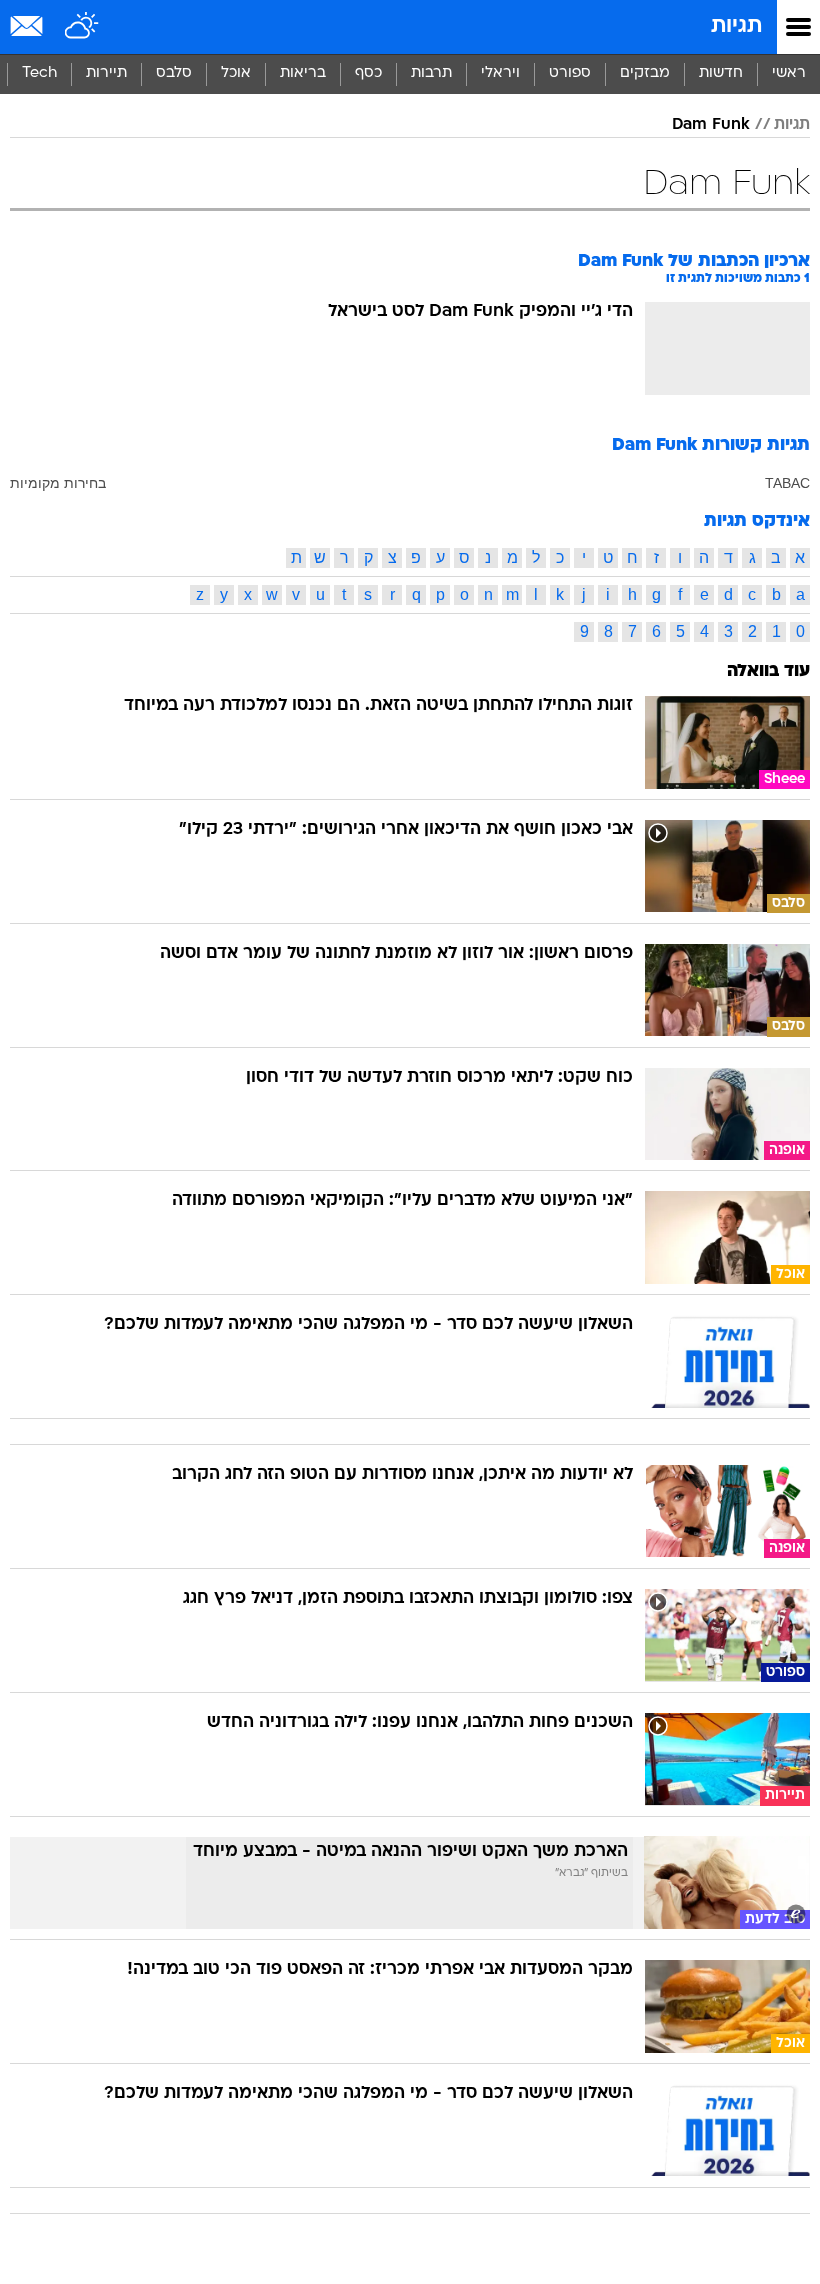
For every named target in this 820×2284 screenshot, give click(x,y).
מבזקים (645, 73)
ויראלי (500, 73)
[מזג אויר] (82, 27)
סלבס (174, 73)
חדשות (721, 73)
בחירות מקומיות (58, 483)
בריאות (303, 73)
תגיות (736, 26)
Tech (39, 73)
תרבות (431, 73)
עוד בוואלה (768, 671)
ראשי (789, 73)
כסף (368, 73)
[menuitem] (720, 74)
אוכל (236, 73)
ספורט (570, 73)
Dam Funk (711, 125)
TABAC (787, 483)
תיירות (106, 73)
